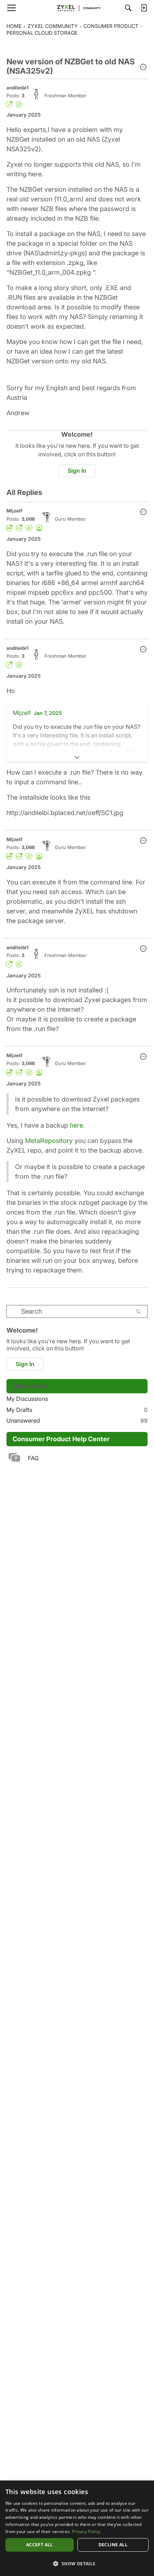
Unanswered (77, 1421)
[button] (143, 68)
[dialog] (77, 2528)
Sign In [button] (77, 471)
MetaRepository (49, 1141)
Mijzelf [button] (14, 511)
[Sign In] (144, 8)
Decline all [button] (113, 2545)
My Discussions (27, 1399)
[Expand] (77, 757)
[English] (77, 8)
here (76, 1125)
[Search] (128, 8)
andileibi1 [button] (18, 88)
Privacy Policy (86, 2531)
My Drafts (77, 1410)
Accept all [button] (40, 2545)
